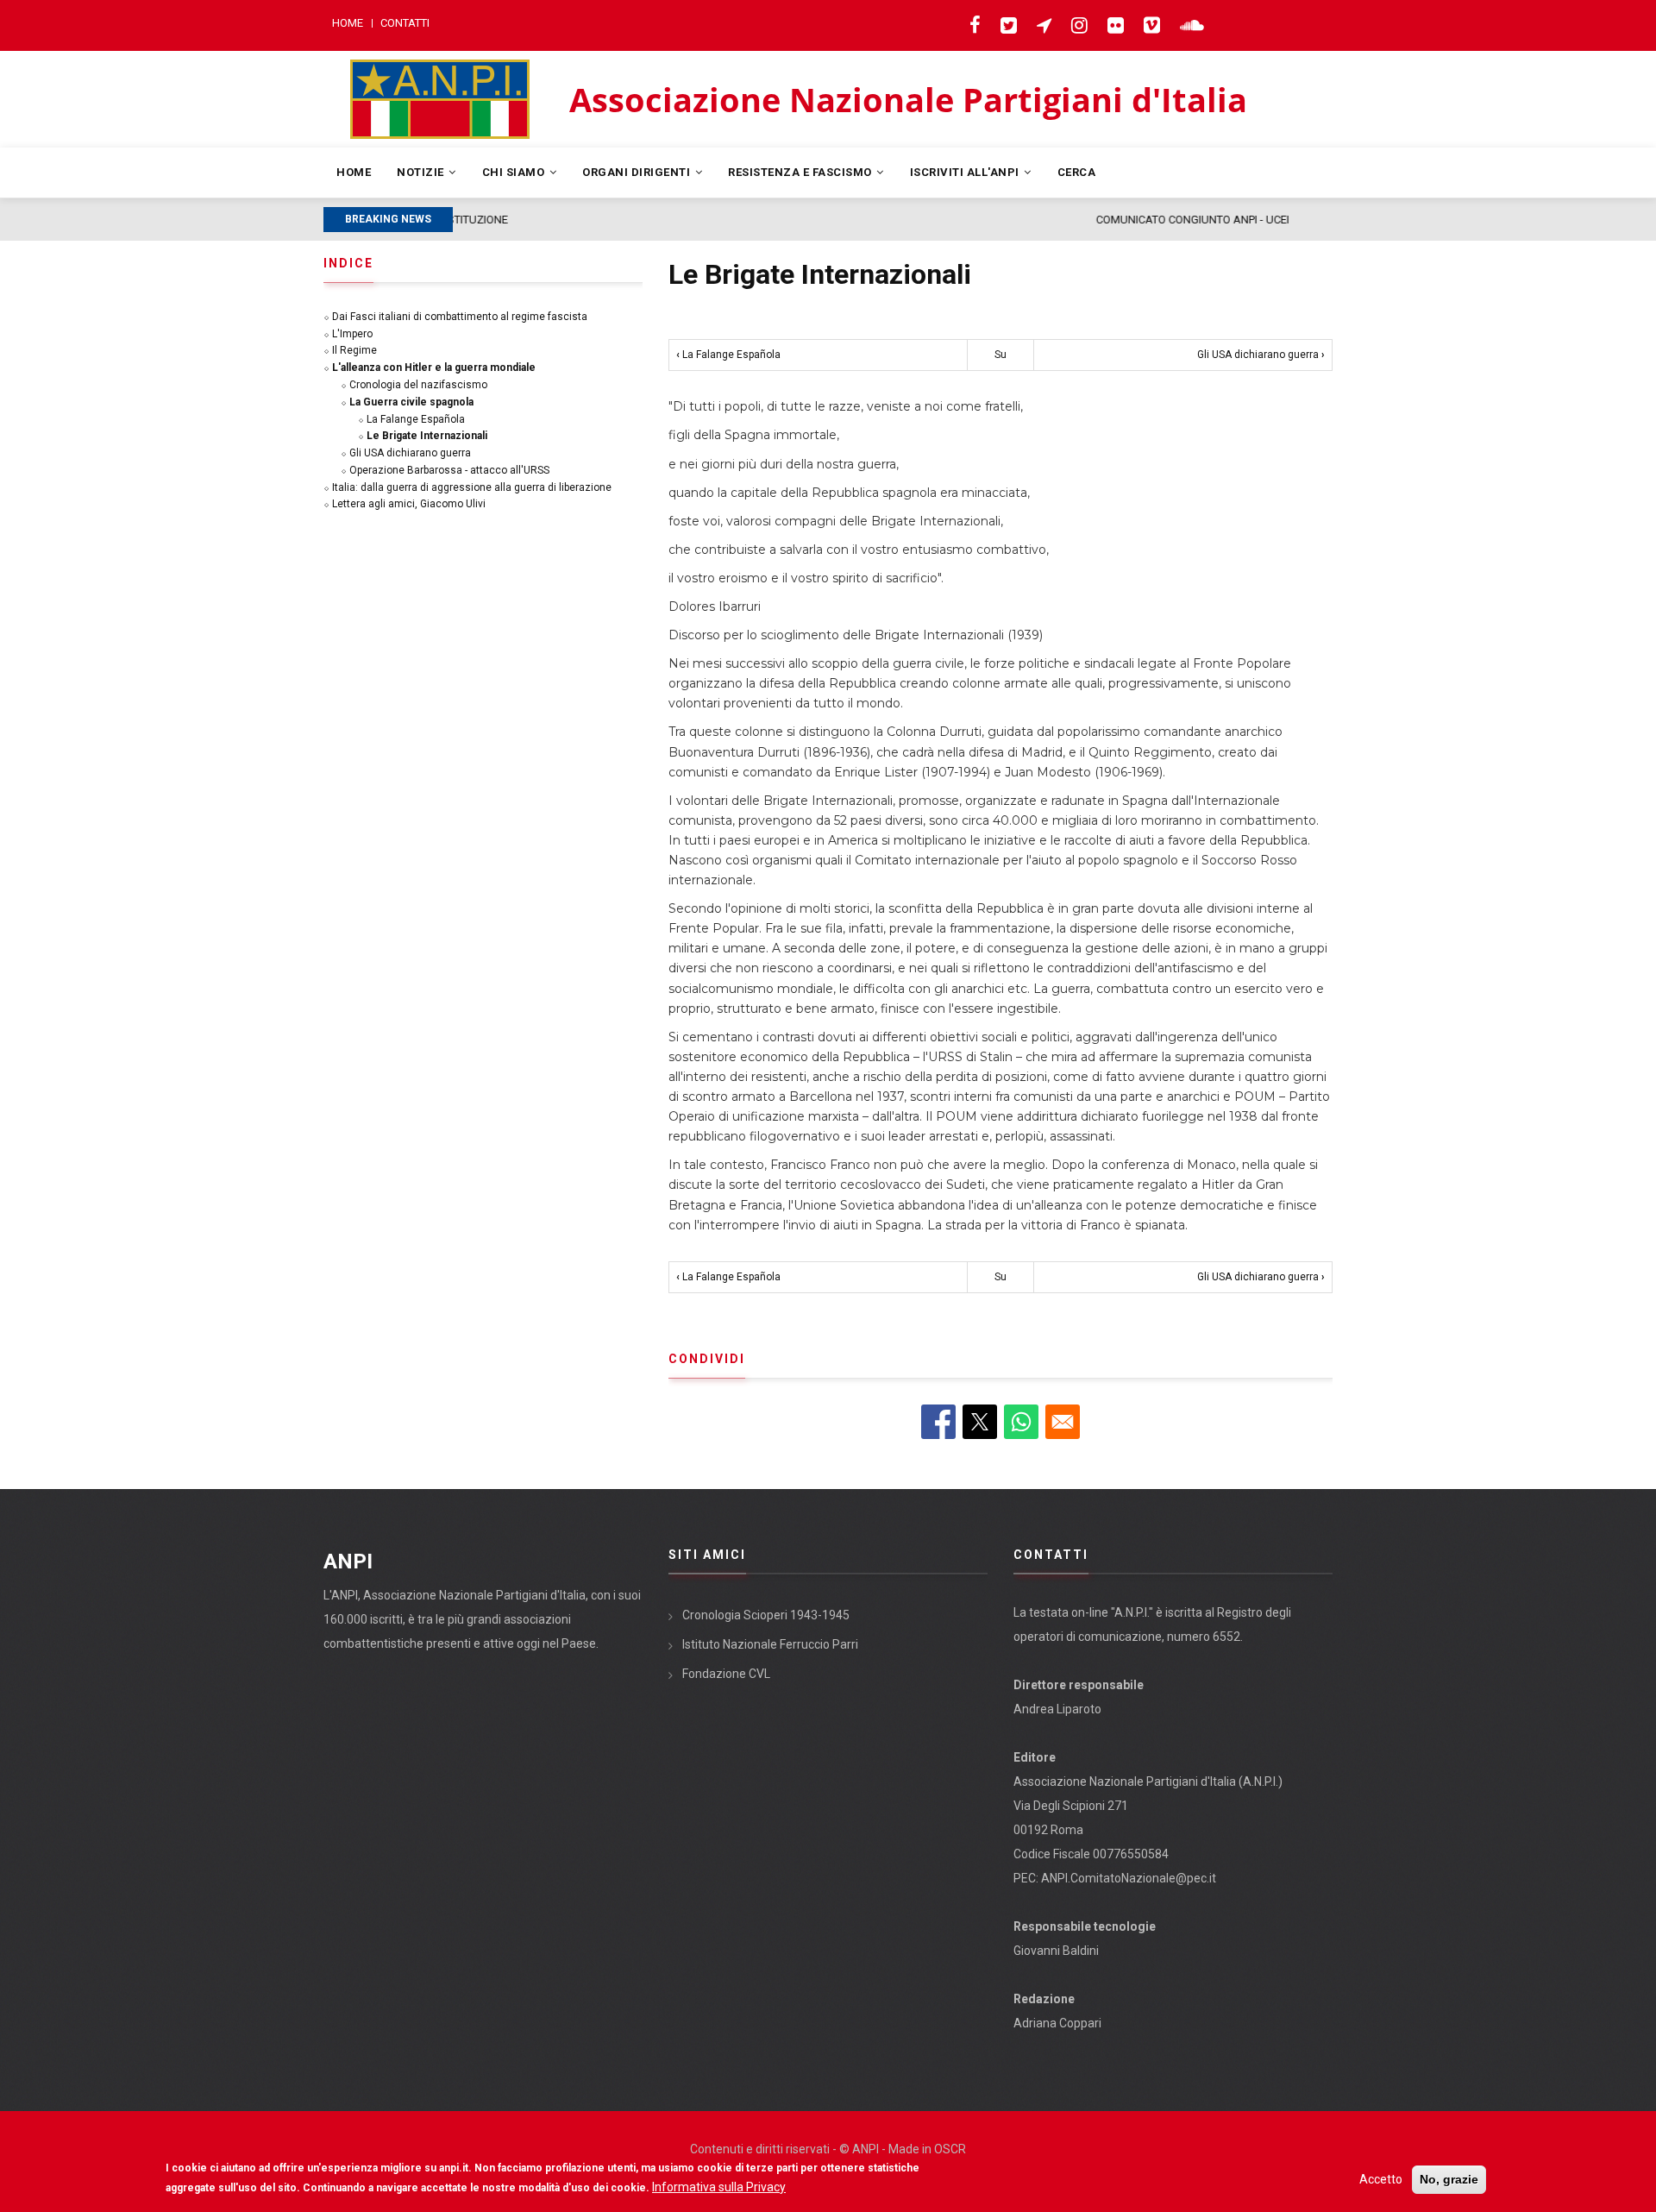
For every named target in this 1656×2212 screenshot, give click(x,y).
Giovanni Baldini (1056, 1951)
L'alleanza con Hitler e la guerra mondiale (434, 368)
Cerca (1077, 172)
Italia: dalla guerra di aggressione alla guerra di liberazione (472, 487)
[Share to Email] (1063, 1422)
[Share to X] (980, 1422)
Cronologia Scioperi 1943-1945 (766, 1615)
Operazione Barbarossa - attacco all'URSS (449, 470)
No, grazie (1449, 2179)
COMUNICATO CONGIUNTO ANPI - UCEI (558, 220)
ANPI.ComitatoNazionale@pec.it (1129, 1878)
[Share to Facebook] (938, 1422)
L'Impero (352, 334)
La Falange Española (728, 355)
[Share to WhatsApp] (1021, 1422)
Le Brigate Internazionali (427, 436)
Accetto (1381, 2179)
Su (1000, 355)
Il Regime (354, 350)
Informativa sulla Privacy (719, 2187)
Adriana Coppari (1057, 2023)
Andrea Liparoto (1057, 1709)
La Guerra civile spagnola (411, 402)
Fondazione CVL (726, 1674)
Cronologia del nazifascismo (418, 385)
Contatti (405, 23)
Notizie (422, 172)
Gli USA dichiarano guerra (1261, 355)
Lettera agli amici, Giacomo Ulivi (409, 504)
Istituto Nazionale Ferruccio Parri (770, 1644)
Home (348, 23)
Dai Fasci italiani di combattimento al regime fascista (460, 317)
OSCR (950, 2149)
